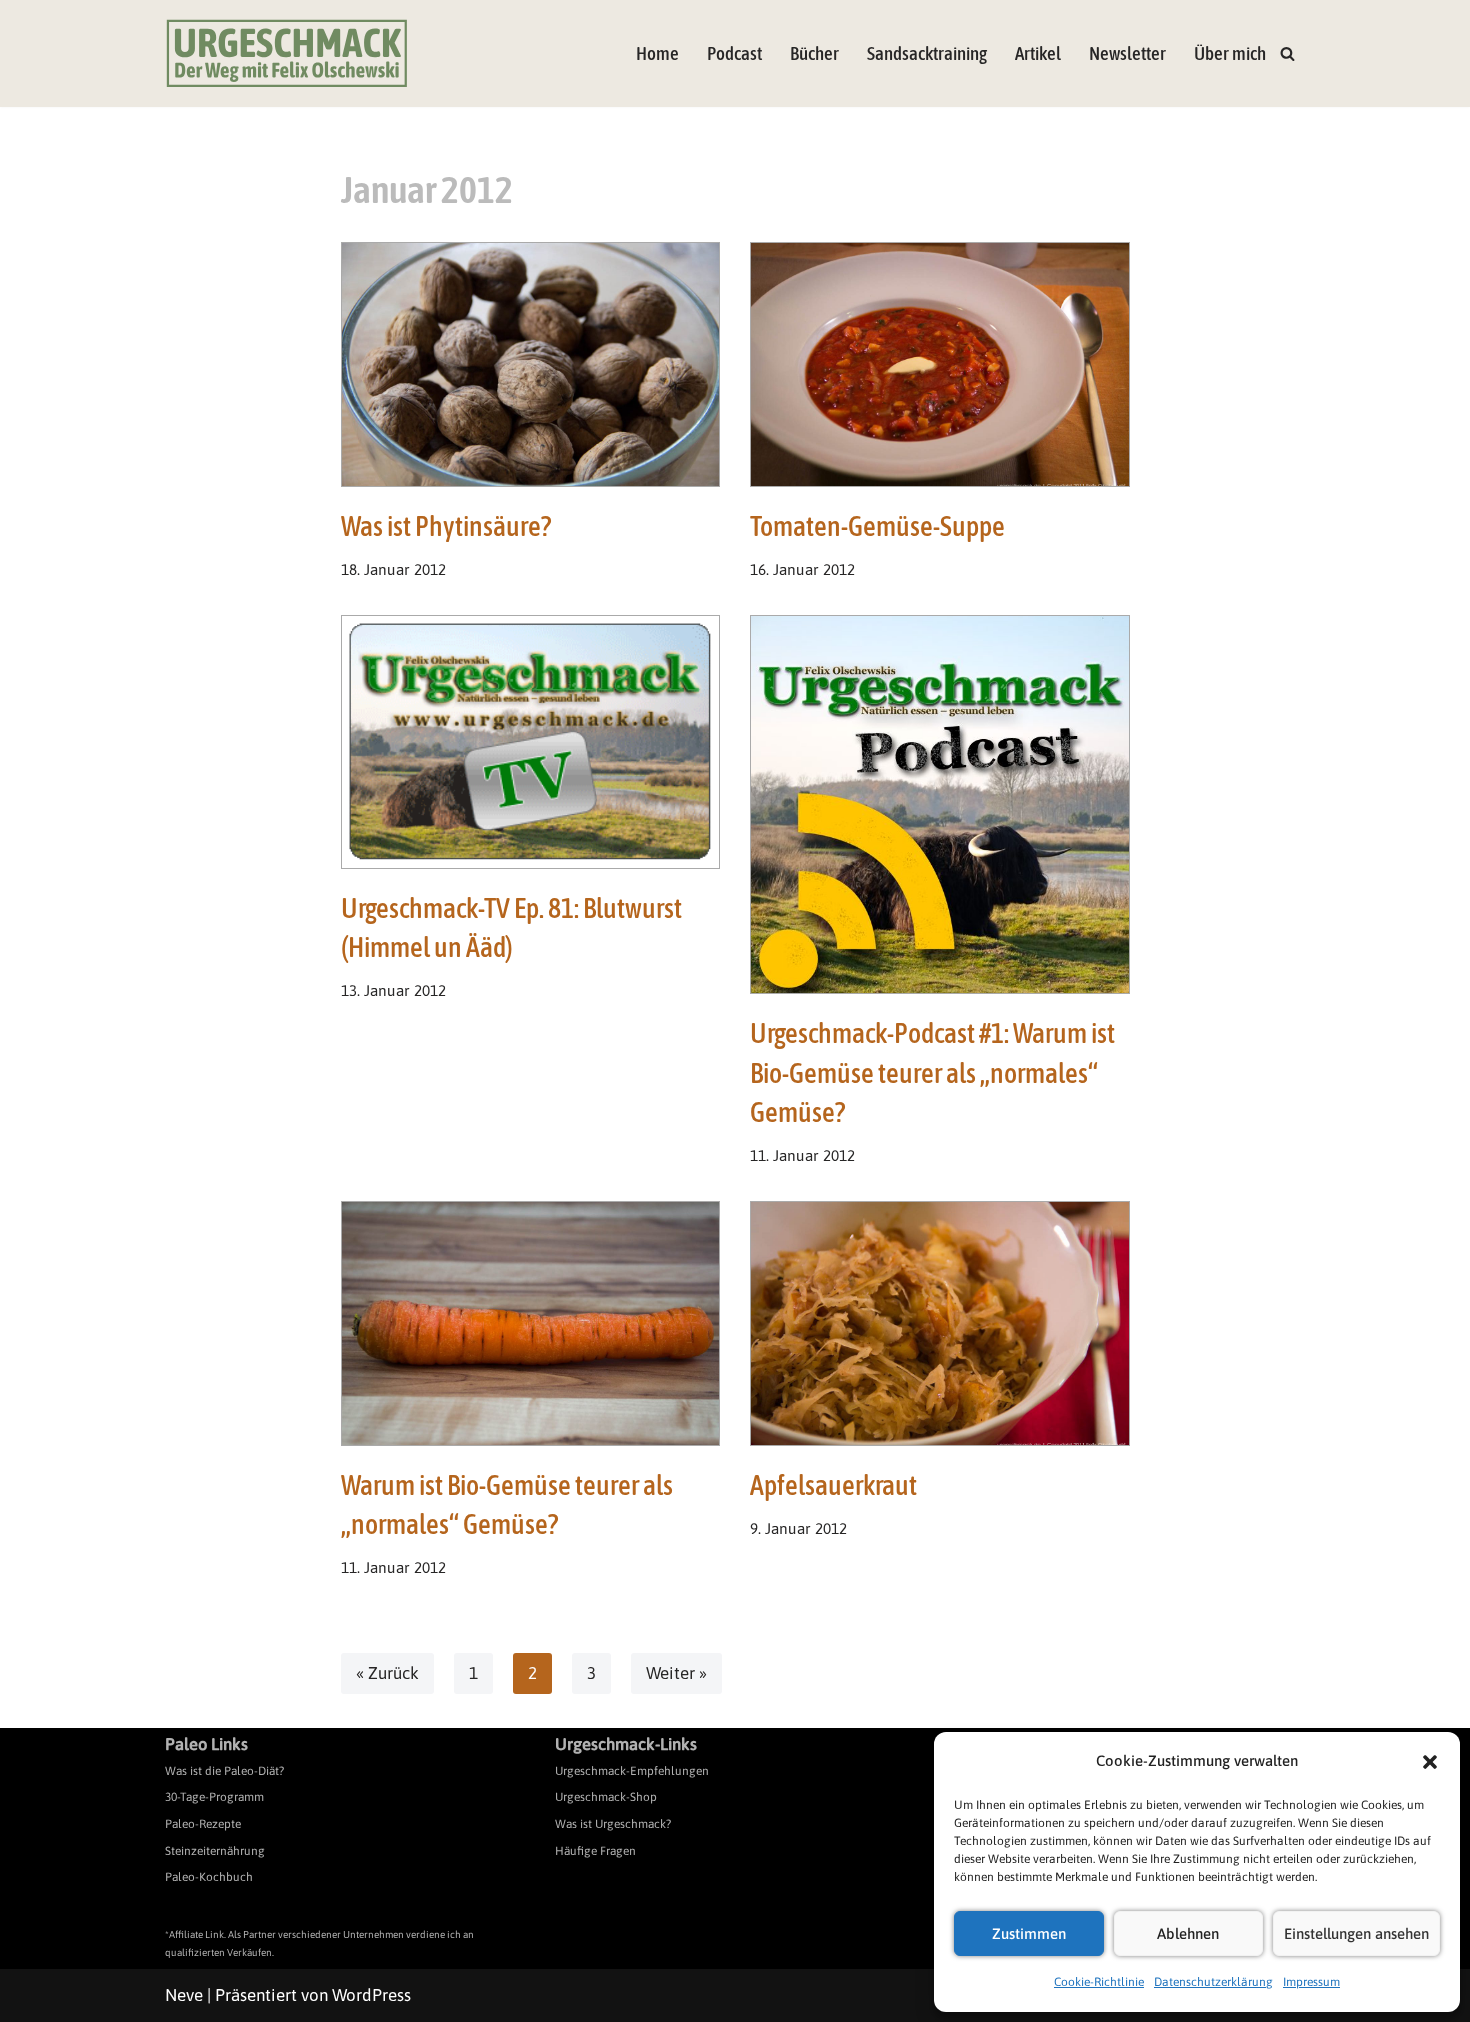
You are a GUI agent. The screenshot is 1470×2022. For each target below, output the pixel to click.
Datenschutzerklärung (1213, 1982)
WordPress (371, 1995)
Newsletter (1127, 53)
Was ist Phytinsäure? (446, 526)
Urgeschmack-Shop (606, 1797)
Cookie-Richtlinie (1099, 1982)
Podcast (734, 53)
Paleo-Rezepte (203, 1824)
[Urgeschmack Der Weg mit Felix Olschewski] (287, 53)
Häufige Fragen (595, 1851)
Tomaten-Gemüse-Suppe (877, 526)
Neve (184, 1995)
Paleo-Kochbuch (209, 1877)
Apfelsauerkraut (833, 1485)
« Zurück (387, 1673)
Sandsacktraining (927, 53)
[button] (1430, 1762)
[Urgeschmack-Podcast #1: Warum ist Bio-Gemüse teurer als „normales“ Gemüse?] (940, 805)
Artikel (1038, 53)
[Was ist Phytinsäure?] (531, 364)
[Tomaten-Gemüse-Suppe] (940, 364)
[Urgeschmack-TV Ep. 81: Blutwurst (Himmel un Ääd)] (531, 742)
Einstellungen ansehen (1356, 1933)
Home (657, 53)
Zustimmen (1029, 1933)
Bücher (814, 53)
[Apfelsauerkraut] (940, 1323)
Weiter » (676, 1673)
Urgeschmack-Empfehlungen (632, 1771)
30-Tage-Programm (214, 1797)
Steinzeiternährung (215, 1851)
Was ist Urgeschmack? (613, 1824)
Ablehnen (1188, 1933)
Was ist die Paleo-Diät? (224, 1771)
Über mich (1230, 53)
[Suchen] (1287, 53)
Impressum (1311, 1982)
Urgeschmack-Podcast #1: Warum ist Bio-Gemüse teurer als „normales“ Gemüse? (932, 1072)
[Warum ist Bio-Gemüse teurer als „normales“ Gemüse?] (531, 1323)
